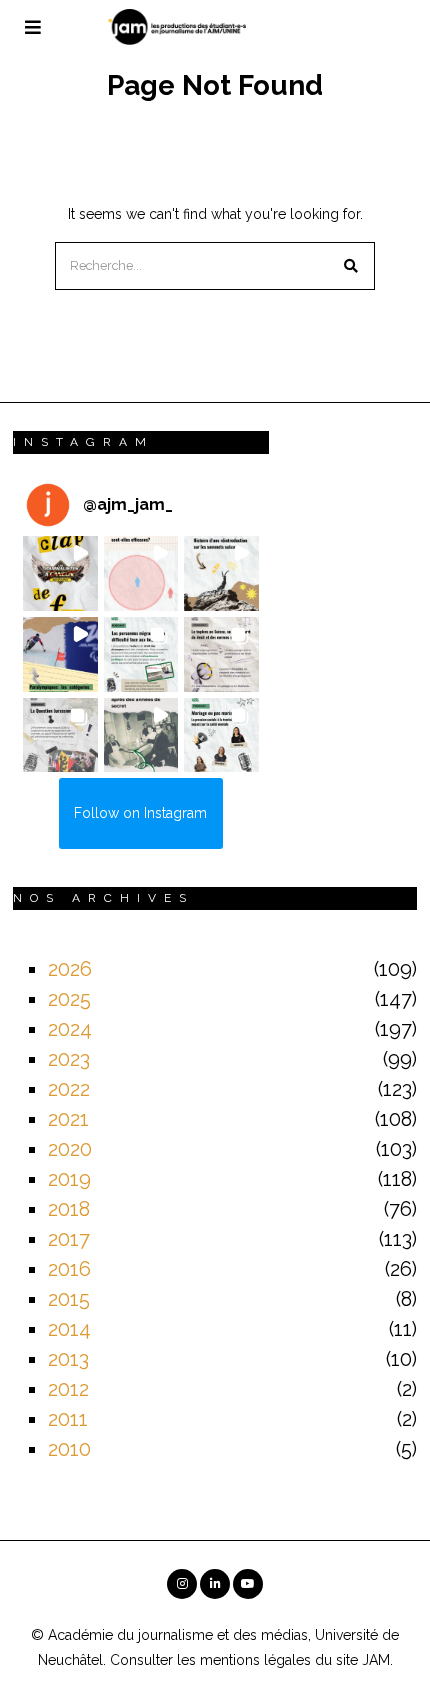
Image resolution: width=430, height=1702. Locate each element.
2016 (69, 1269)
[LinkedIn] (215, 1584)
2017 (69, 1239)
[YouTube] (248, 1584)
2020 (70, 1149)
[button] (351, 266)
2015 (69, 1299)
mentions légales (255, 1660)
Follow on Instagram (140, 813)
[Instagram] (182, 1584)
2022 (69, 1089)
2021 (68, 1119)
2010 (69, 1449)
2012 (68, 1389)
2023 (69, 1059)
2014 (69, 1329)
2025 (69, 999)
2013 (68, 1359)
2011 (68, 1419)
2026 (70, 969)
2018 (69, 1209)
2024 (70, 1029)
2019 (69, 1179)
